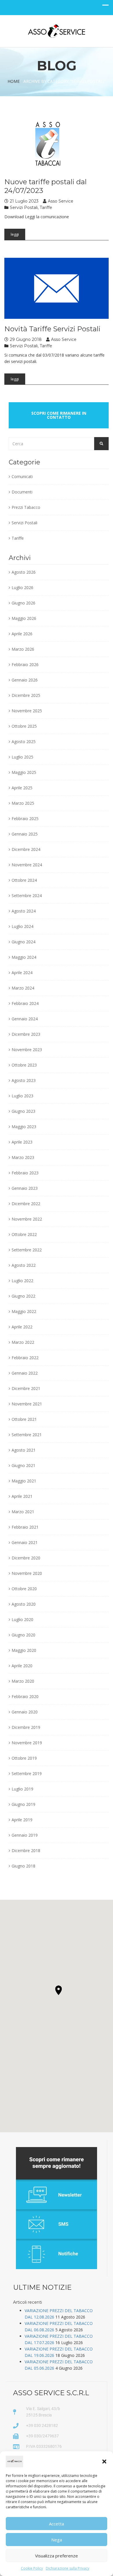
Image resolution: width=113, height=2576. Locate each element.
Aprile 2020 (22, 1666)
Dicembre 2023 (26, 1034)
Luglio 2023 (22, 1096)
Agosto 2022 (24, 1265)
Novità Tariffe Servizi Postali (52, 329)
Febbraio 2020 (25, 1696)
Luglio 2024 (22, 926)
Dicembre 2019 (26, 1727)
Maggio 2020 (24, 1650)
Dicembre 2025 (26, 695)
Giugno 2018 (23, 1866)
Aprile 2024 (22, 973)
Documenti (22, 492)
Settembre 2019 (27, 1773)
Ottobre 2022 (24, 1234)
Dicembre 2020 (26, 1558)
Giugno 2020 (23, 1635)
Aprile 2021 (22, 1496)
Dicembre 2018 (26, 1850)
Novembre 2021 (27, 1404)
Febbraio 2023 (25, 1173)
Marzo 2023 (23, 1157)
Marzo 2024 (23, 988)
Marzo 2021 (23, 1512)
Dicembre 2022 (26, 1204)
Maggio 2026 (24, 618)
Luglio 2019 (22, 1789)
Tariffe (46, 207)
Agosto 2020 (24, 1604)
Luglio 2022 (22, 1281)
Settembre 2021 (27, 1435)
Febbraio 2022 (25, 1358)
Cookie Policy (32, 2568)
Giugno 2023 (23, 1111)
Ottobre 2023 (24, 1065)
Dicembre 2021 (26, 1388)
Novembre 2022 (27, 1219)
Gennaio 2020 (25, 1712)
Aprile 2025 (22, 788)
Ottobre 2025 (24, 726)
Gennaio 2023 (25, 1188)
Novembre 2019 (27, 1743)
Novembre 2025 (27, 711)
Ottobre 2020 (24, 1589)
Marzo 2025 (23, 803)
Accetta (57, 2524)
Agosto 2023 (24, 1080)
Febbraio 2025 (25, 819)
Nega (57, 2540)
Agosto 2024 (24, 911)
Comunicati (22, 476)
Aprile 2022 (22, 1327)
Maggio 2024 (24, 957)
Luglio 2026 (22, 587)
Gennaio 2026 (25, 680)
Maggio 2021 (24, 1481)
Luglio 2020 (22, 1619)
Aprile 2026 (22, 634)
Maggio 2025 (24, 772)
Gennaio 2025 (25, 834)
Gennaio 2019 (25, 1835)
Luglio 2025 (22, 757)
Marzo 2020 (23, 1681)
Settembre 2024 (27, 896)
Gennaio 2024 (25, 1019)
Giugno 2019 (23, 1804)
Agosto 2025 (24, 742)
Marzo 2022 (23, 1342)
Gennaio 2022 (25, 1373)
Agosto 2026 (24, 572)
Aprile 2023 (22, 1142)
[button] (104, 2461)
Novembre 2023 (27, 1050)
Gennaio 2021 (25, 1542)
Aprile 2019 (22, 1820)
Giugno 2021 (23, 1465)
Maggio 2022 (24, 1311)
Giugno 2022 (23, 1296)
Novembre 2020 (27, 1573)
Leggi (15, 234)
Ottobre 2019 (24, 1758)
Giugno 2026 (23, 603)
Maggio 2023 (24, 1127)
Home (14, 81)
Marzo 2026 (23, 649)
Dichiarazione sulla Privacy (68, 2568)
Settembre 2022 (27, 1250)
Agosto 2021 (24, 1450)
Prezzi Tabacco (26, 507)
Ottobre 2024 (24, 880)
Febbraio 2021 (25, 1527)
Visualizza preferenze (57, 2556)
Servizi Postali (24, 207)
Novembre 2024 (27, 865)
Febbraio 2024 (25, 1003)
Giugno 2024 (23, 942)
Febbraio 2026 (25, 664)
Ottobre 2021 (24, 1419)
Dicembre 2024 (26, 849)
